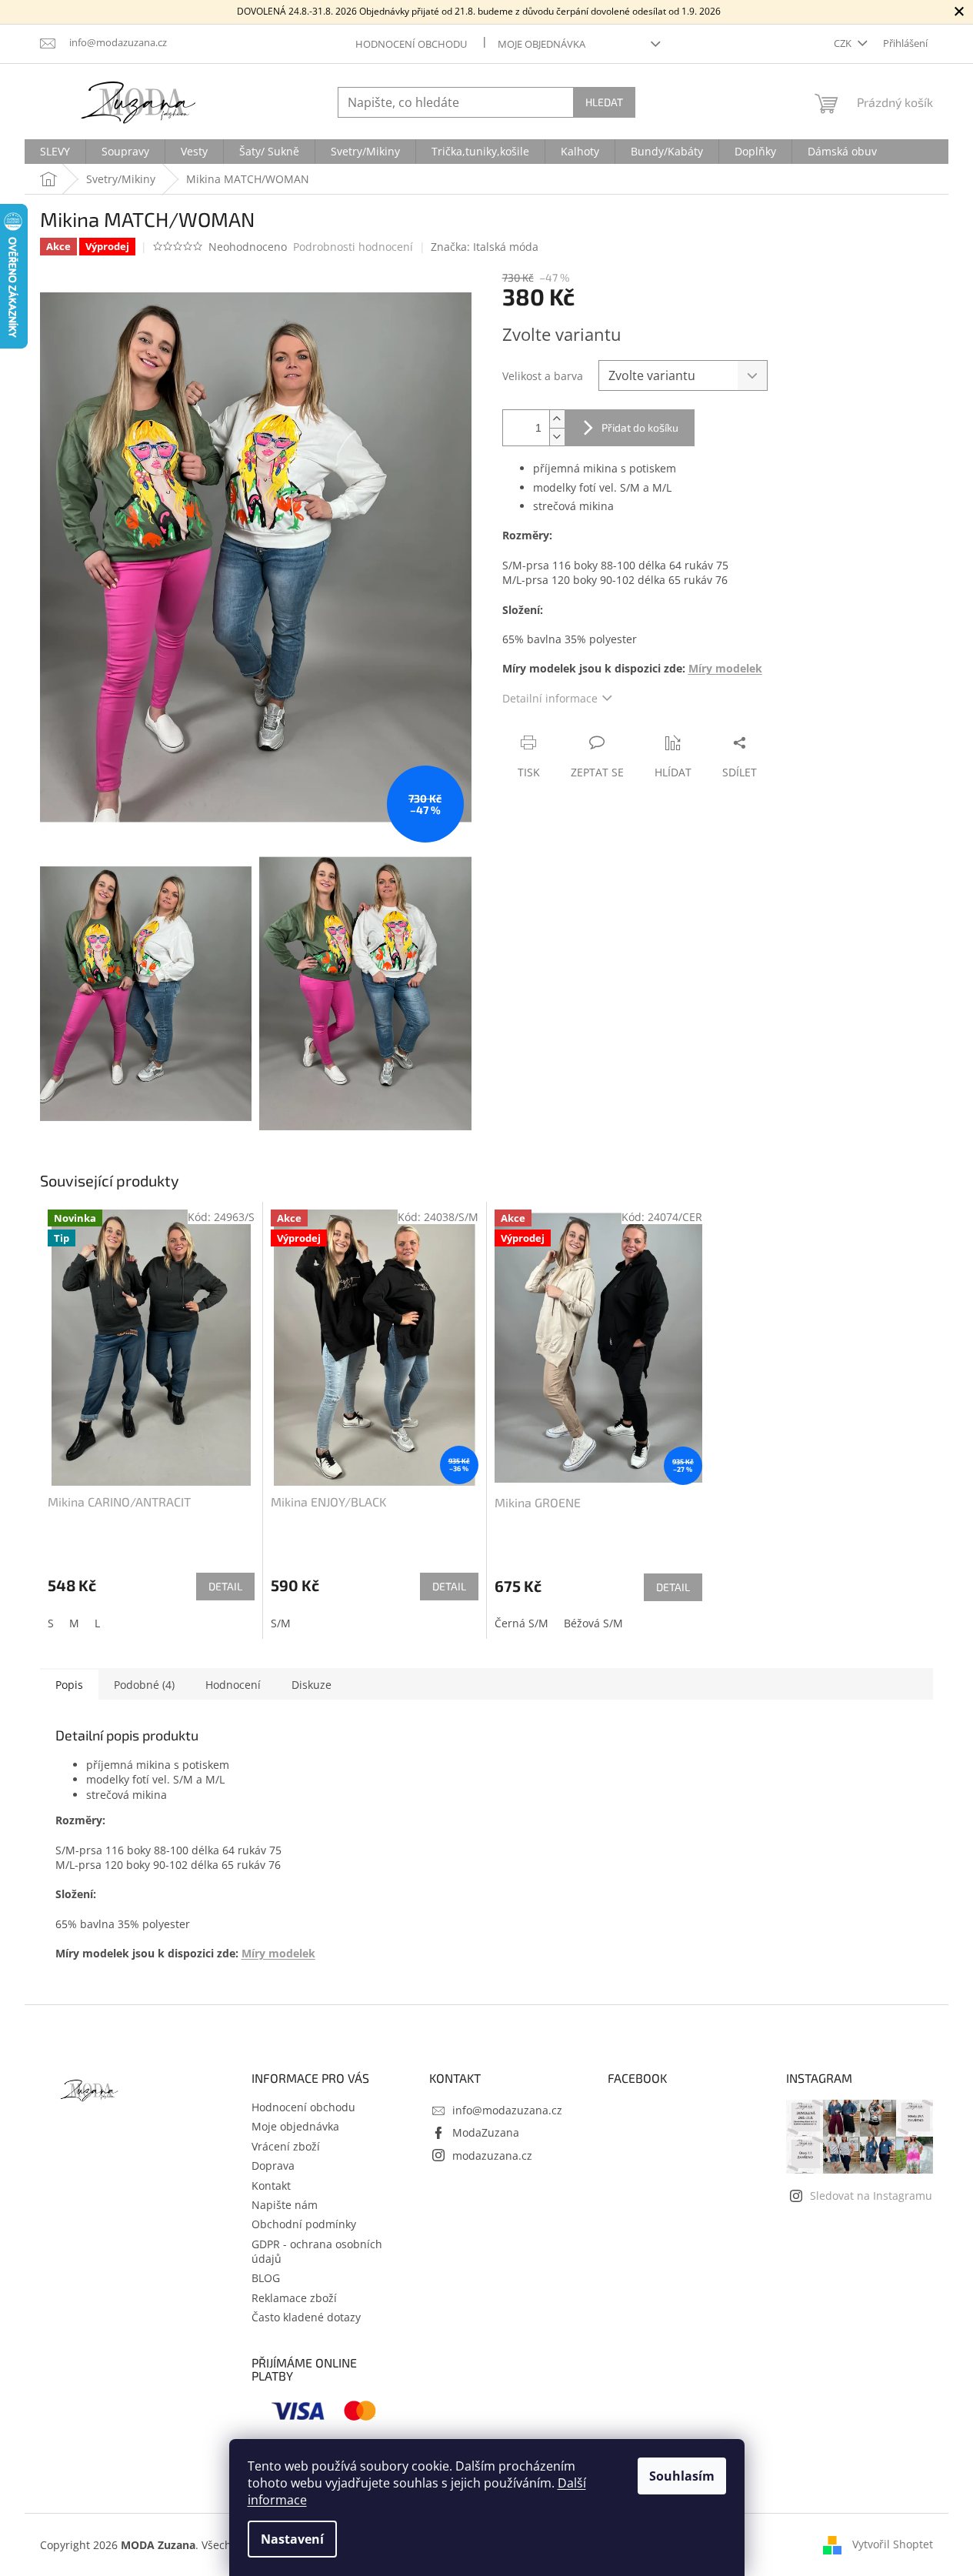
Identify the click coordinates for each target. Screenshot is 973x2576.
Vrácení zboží (286, 2146)
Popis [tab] (69, 1685)
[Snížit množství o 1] (557, 437)
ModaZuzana (486, 2132)
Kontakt (271, 2186)
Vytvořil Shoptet (893, 2543)
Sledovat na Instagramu (871, 2196)
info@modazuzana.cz (507, 2110)
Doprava (273, 2166)
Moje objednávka (541, 44)
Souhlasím (682, 2476)
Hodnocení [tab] (233, 1685)
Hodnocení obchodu (411, 44)
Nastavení (292, 2539)
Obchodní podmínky (304, 2224)
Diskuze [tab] (312, 1685)
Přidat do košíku (640, 427)
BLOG (266, 2278)
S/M (281, 1623)
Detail (225, 1586)
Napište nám (285, 2205)
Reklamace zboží (294, 2298)
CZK (844, 43)
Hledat (604, 102)
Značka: (485, 247)
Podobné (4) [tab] (144, 1685)
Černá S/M (521, 1623)
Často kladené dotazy (306, 2317)
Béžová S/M (593, 1623)
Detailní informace (550, 698)
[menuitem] (55, 152)
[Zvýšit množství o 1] (557, 419)
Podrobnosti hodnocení (353, 247)
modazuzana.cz (492, 2156)
